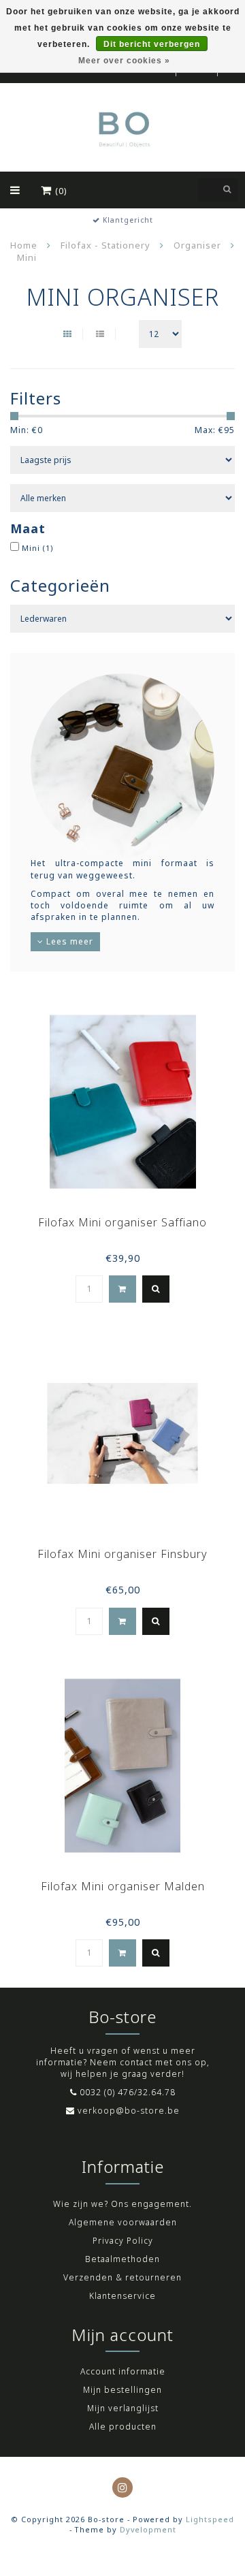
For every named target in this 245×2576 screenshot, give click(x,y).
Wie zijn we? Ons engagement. (122, 2204)
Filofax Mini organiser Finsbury (122, 1554)
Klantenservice (122, 2296)
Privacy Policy (123, 2241)
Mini (38, 548)
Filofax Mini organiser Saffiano (122, 1222)
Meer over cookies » (124, 61)
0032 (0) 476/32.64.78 (128, 2092)
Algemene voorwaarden (123, 2222)
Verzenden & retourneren (122, 2277)
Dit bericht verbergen (152, 44)
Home (24, 245)
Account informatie (123, 2371)
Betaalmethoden (122, 2259)
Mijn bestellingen (122, 2390)
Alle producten (123, 2427)
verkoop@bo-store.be (129, 2111)
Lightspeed (210, 2519)
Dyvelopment (148, 2529)
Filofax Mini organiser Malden (123, 1886)
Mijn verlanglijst (123, 2408)
